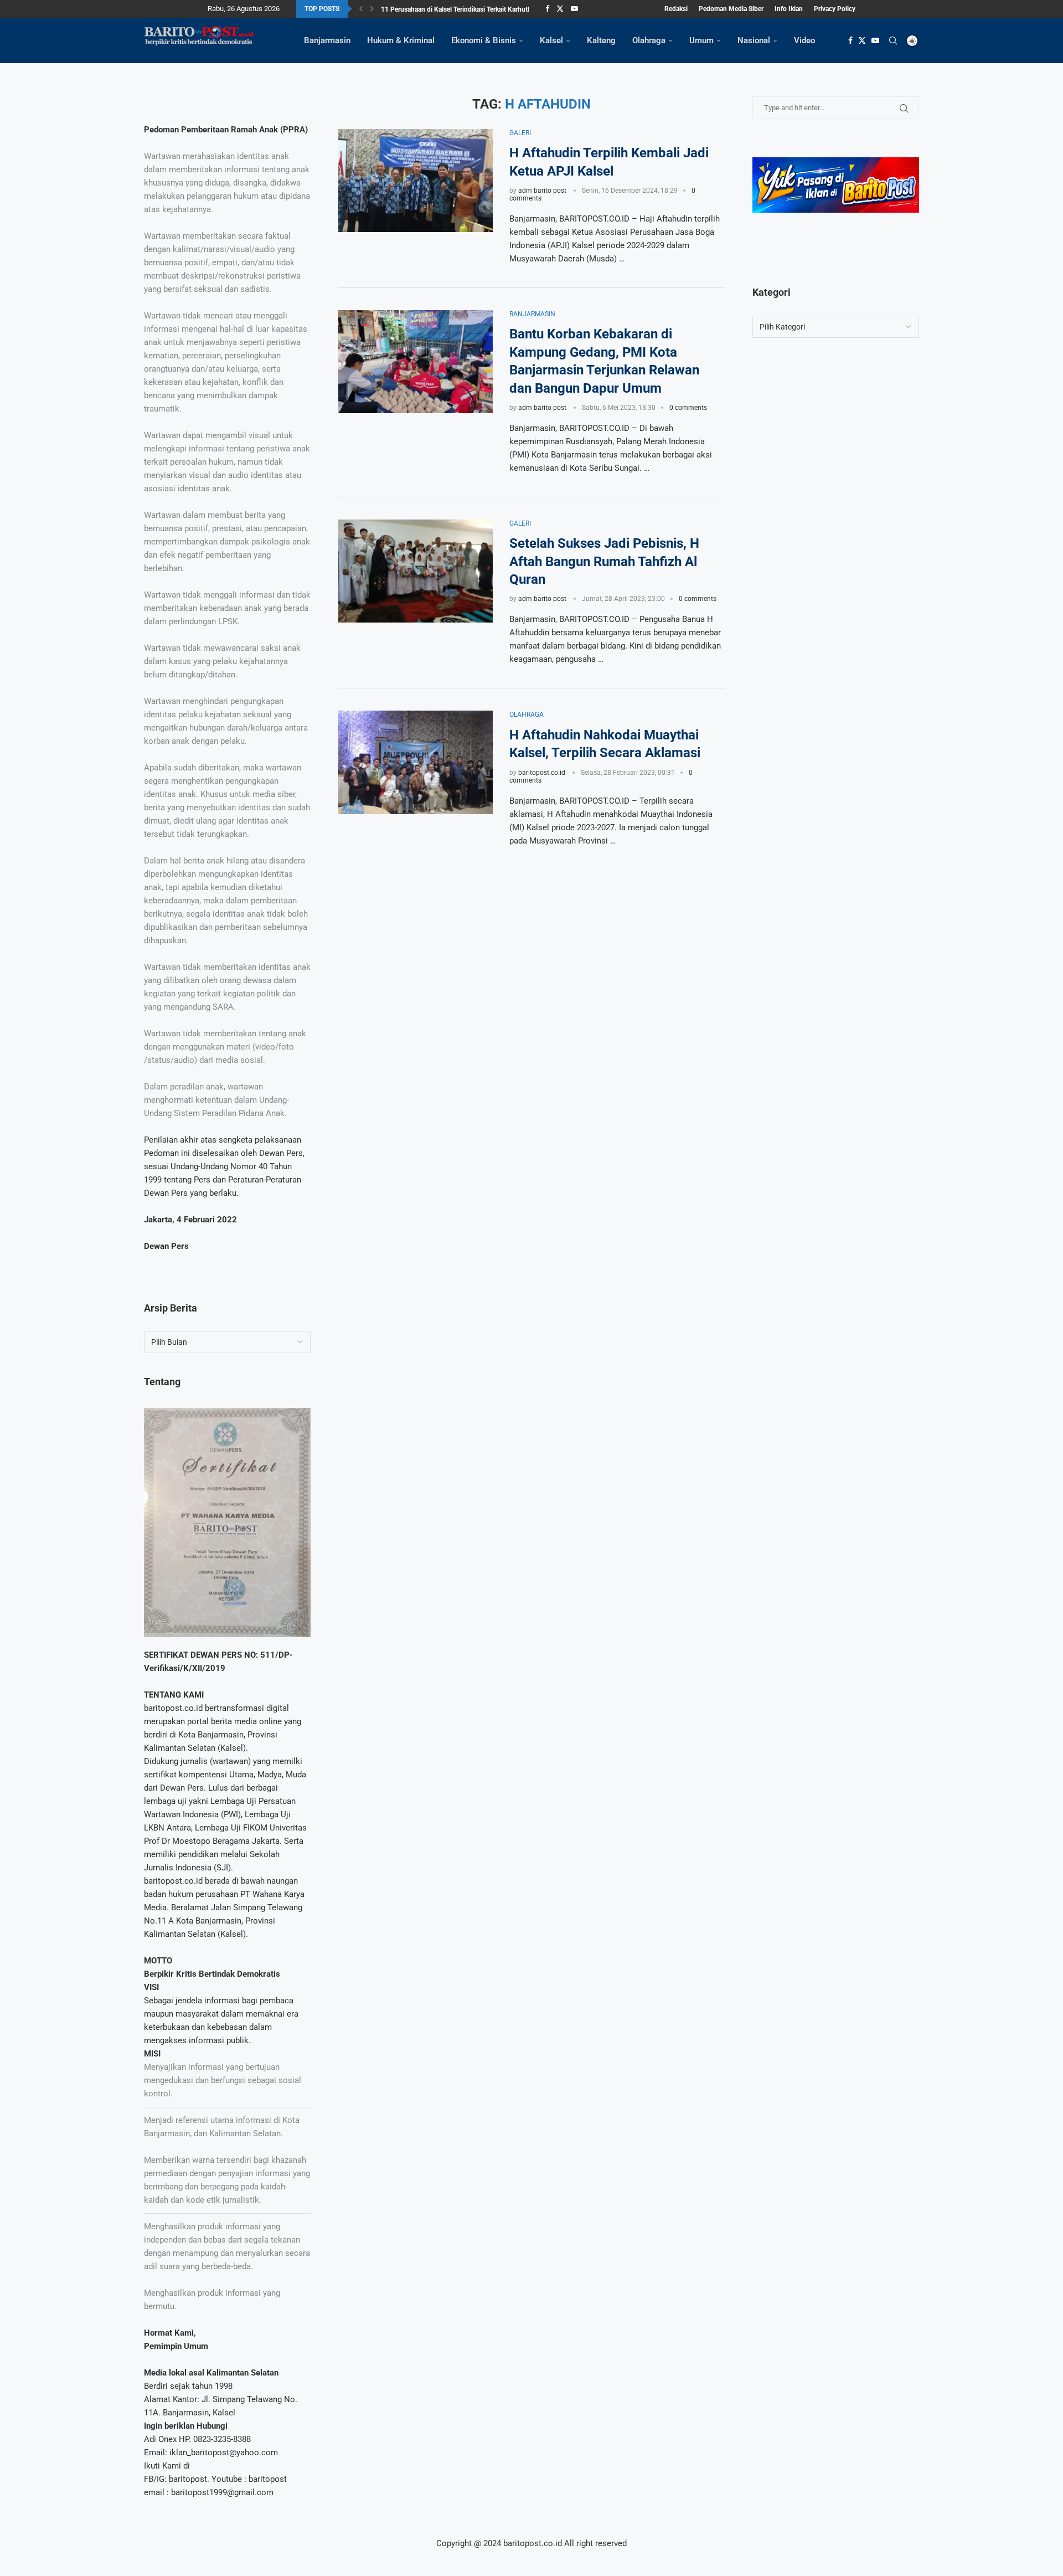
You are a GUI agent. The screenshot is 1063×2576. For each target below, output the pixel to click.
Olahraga (649, 40)
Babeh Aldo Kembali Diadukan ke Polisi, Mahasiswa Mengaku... (474, 12)
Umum (701, 40)
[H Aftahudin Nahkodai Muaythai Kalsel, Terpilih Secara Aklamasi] (416, 762)
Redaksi (676, 9)
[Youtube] (574, 9)
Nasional (754, 40)
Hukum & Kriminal (401, 40)
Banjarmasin (327, 40)
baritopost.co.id (542, 773)
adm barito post (542, 191)
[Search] (893, 40)
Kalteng (601, 40)
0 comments (688, 408)
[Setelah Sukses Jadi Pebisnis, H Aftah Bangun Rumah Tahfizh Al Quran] (416, 571)
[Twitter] (560, 9)
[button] (361, 9)
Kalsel (551, 40)
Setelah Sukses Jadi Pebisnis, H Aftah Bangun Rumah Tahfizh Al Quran (604, 561)
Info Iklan (789, 9)
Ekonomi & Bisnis (484, 40)
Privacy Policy (835, 9)
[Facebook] (547, 9)
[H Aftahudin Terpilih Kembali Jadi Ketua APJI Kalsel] (416, 181)
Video (804, 40)
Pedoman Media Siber (731, 9)
